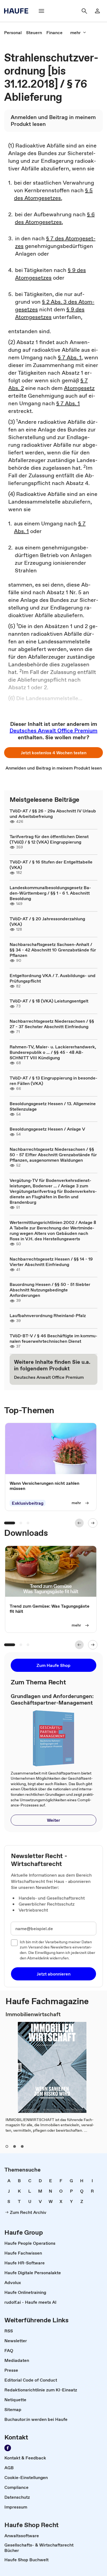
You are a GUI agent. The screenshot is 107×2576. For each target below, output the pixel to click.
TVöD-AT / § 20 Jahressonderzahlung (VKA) (47, 921)
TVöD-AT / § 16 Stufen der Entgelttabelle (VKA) (51, 865)
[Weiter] (93, 1523)
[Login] (97, 11)
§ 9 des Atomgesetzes (50, 274)
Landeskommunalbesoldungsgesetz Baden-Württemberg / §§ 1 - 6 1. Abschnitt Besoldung (50, 893)
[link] (13, 32)
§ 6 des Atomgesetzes (55, 218)
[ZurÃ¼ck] (79, 1523)
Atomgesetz (79, 388)
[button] (54, 753)
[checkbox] (14, 1943)
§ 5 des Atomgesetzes (53, 194)
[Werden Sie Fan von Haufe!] (8, 2448)
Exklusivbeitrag (28, 1503)
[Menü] (41, 11)
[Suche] (84, 11)
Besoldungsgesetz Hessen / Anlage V (47, 1129)
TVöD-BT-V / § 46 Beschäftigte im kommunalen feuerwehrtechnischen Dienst (54, 1338)
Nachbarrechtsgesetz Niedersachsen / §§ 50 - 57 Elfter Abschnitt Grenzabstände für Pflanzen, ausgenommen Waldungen (53, 1155)
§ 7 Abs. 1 (70, 357)
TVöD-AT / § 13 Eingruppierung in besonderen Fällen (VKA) (54, 1081)
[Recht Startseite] (18, 11)
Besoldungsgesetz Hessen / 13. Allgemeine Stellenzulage (53, 1106)
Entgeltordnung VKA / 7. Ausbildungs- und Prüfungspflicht (53, 978)
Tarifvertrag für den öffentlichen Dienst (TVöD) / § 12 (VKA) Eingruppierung (49, 839)
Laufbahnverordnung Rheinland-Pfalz (48, 1315)
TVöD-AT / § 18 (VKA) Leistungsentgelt (49, 1001)
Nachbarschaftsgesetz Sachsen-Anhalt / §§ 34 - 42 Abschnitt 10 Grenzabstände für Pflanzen (53, 950)
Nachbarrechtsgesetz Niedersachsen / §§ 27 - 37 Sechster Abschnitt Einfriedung (52, 1024)
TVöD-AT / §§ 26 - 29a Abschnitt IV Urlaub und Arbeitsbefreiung (53, 814)
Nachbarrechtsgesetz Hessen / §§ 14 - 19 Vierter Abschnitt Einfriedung (51, 1262)
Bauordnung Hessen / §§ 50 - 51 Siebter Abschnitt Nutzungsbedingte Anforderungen (50, 1290)
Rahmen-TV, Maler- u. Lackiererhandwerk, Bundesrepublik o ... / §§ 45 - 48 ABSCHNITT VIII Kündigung (53, 1052)
